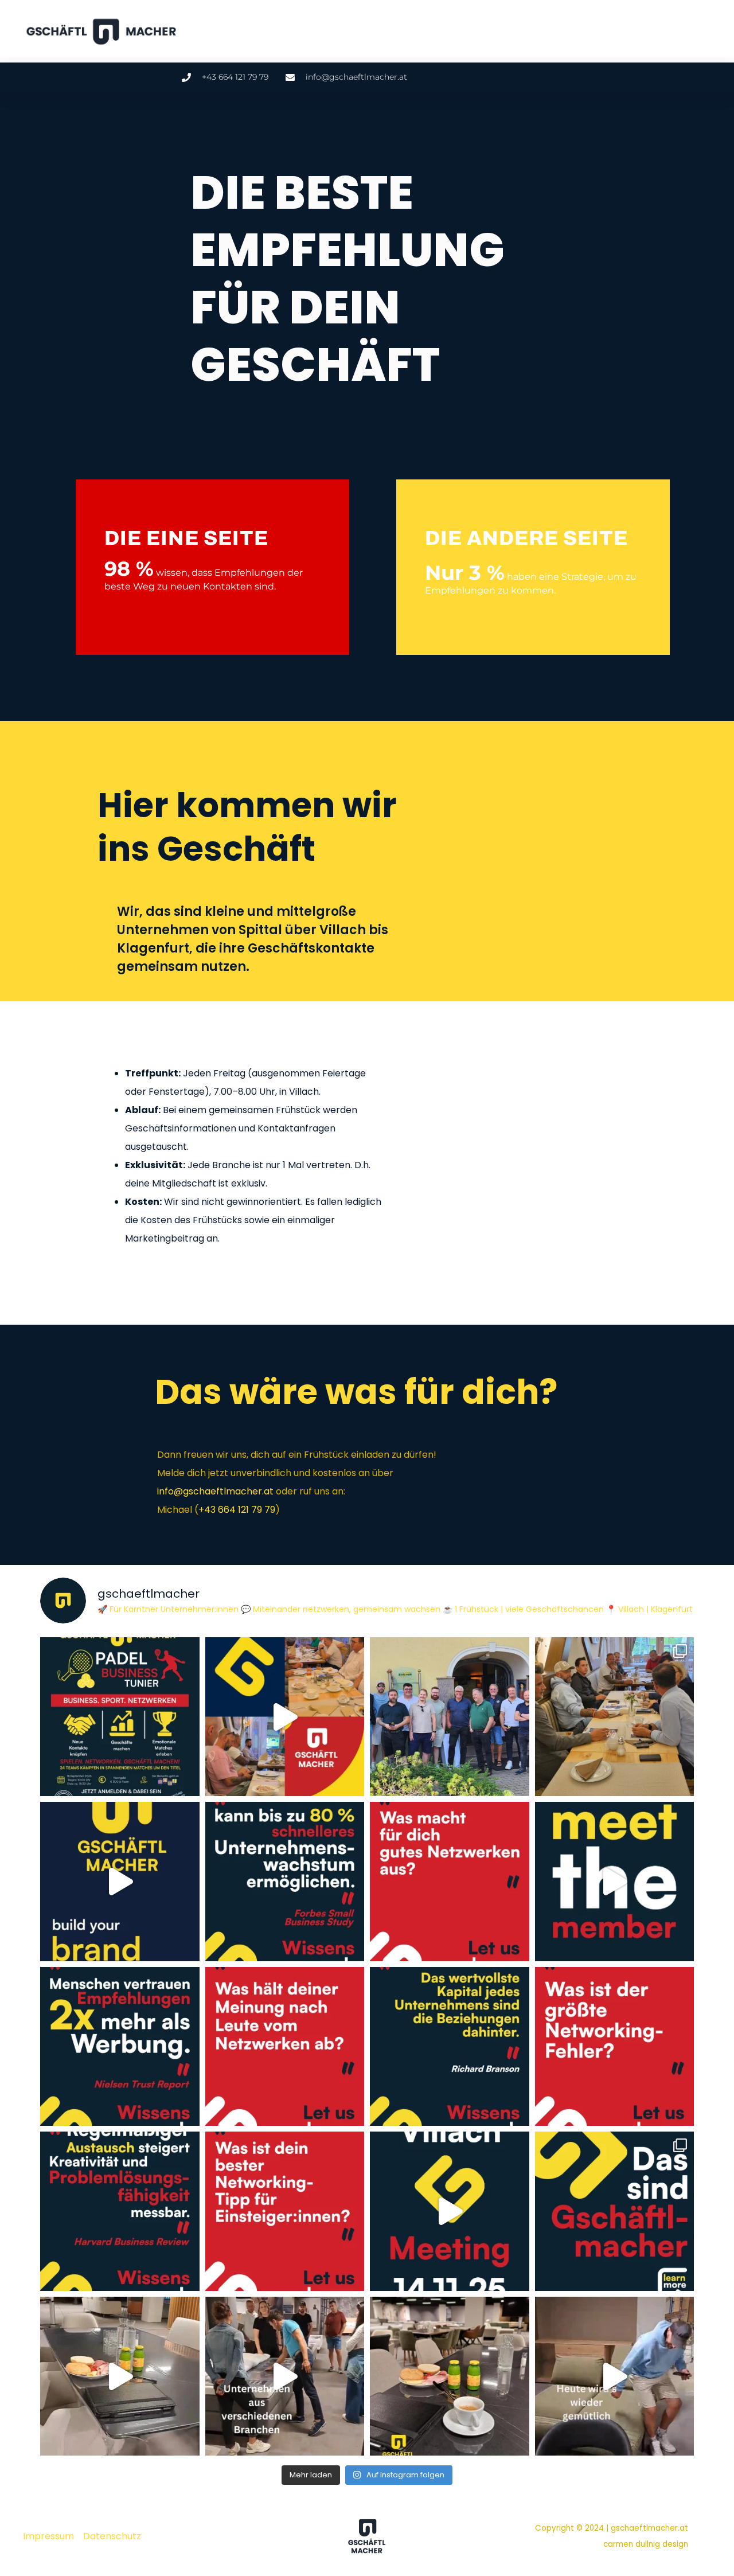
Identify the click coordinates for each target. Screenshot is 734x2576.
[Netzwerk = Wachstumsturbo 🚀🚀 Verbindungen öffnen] (285, 1882)
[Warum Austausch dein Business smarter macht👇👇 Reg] (120, 2211)
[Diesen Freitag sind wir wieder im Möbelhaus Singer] (285, 2376)
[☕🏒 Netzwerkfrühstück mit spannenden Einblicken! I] (450, 1717)
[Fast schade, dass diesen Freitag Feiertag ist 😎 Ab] (615, 2376)
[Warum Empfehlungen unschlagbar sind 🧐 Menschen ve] (120, 2047)
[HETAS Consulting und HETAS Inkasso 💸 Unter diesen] (120, 2376)
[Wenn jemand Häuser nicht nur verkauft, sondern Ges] (615, 1882)
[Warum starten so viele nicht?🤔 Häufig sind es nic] (285, 2047)
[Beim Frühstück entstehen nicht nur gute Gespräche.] (285, 1717)
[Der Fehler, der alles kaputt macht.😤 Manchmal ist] (615, 2047)
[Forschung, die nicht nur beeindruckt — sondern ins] (615, 1717)
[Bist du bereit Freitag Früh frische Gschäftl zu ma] (450, 2376)
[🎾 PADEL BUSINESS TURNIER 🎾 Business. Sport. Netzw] (120, 1717)
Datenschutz (112, 2536)
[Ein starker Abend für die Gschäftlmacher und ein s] (120, 1882)
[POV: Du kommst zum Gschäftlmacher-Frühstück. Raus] (450, 2211)
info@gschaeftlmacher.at (215, 1491)
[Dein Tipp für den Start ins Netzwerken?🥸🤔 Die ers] (285, 2211)
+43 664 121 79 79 (237, 1510)
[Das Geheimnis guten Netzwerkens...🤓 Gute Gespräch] (450, 1882)
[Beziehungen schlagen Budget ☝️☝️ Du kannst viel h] (450, 2047)
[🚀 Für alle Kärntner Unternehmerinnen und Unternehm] (615, 2211)
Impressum (48, 2536)
